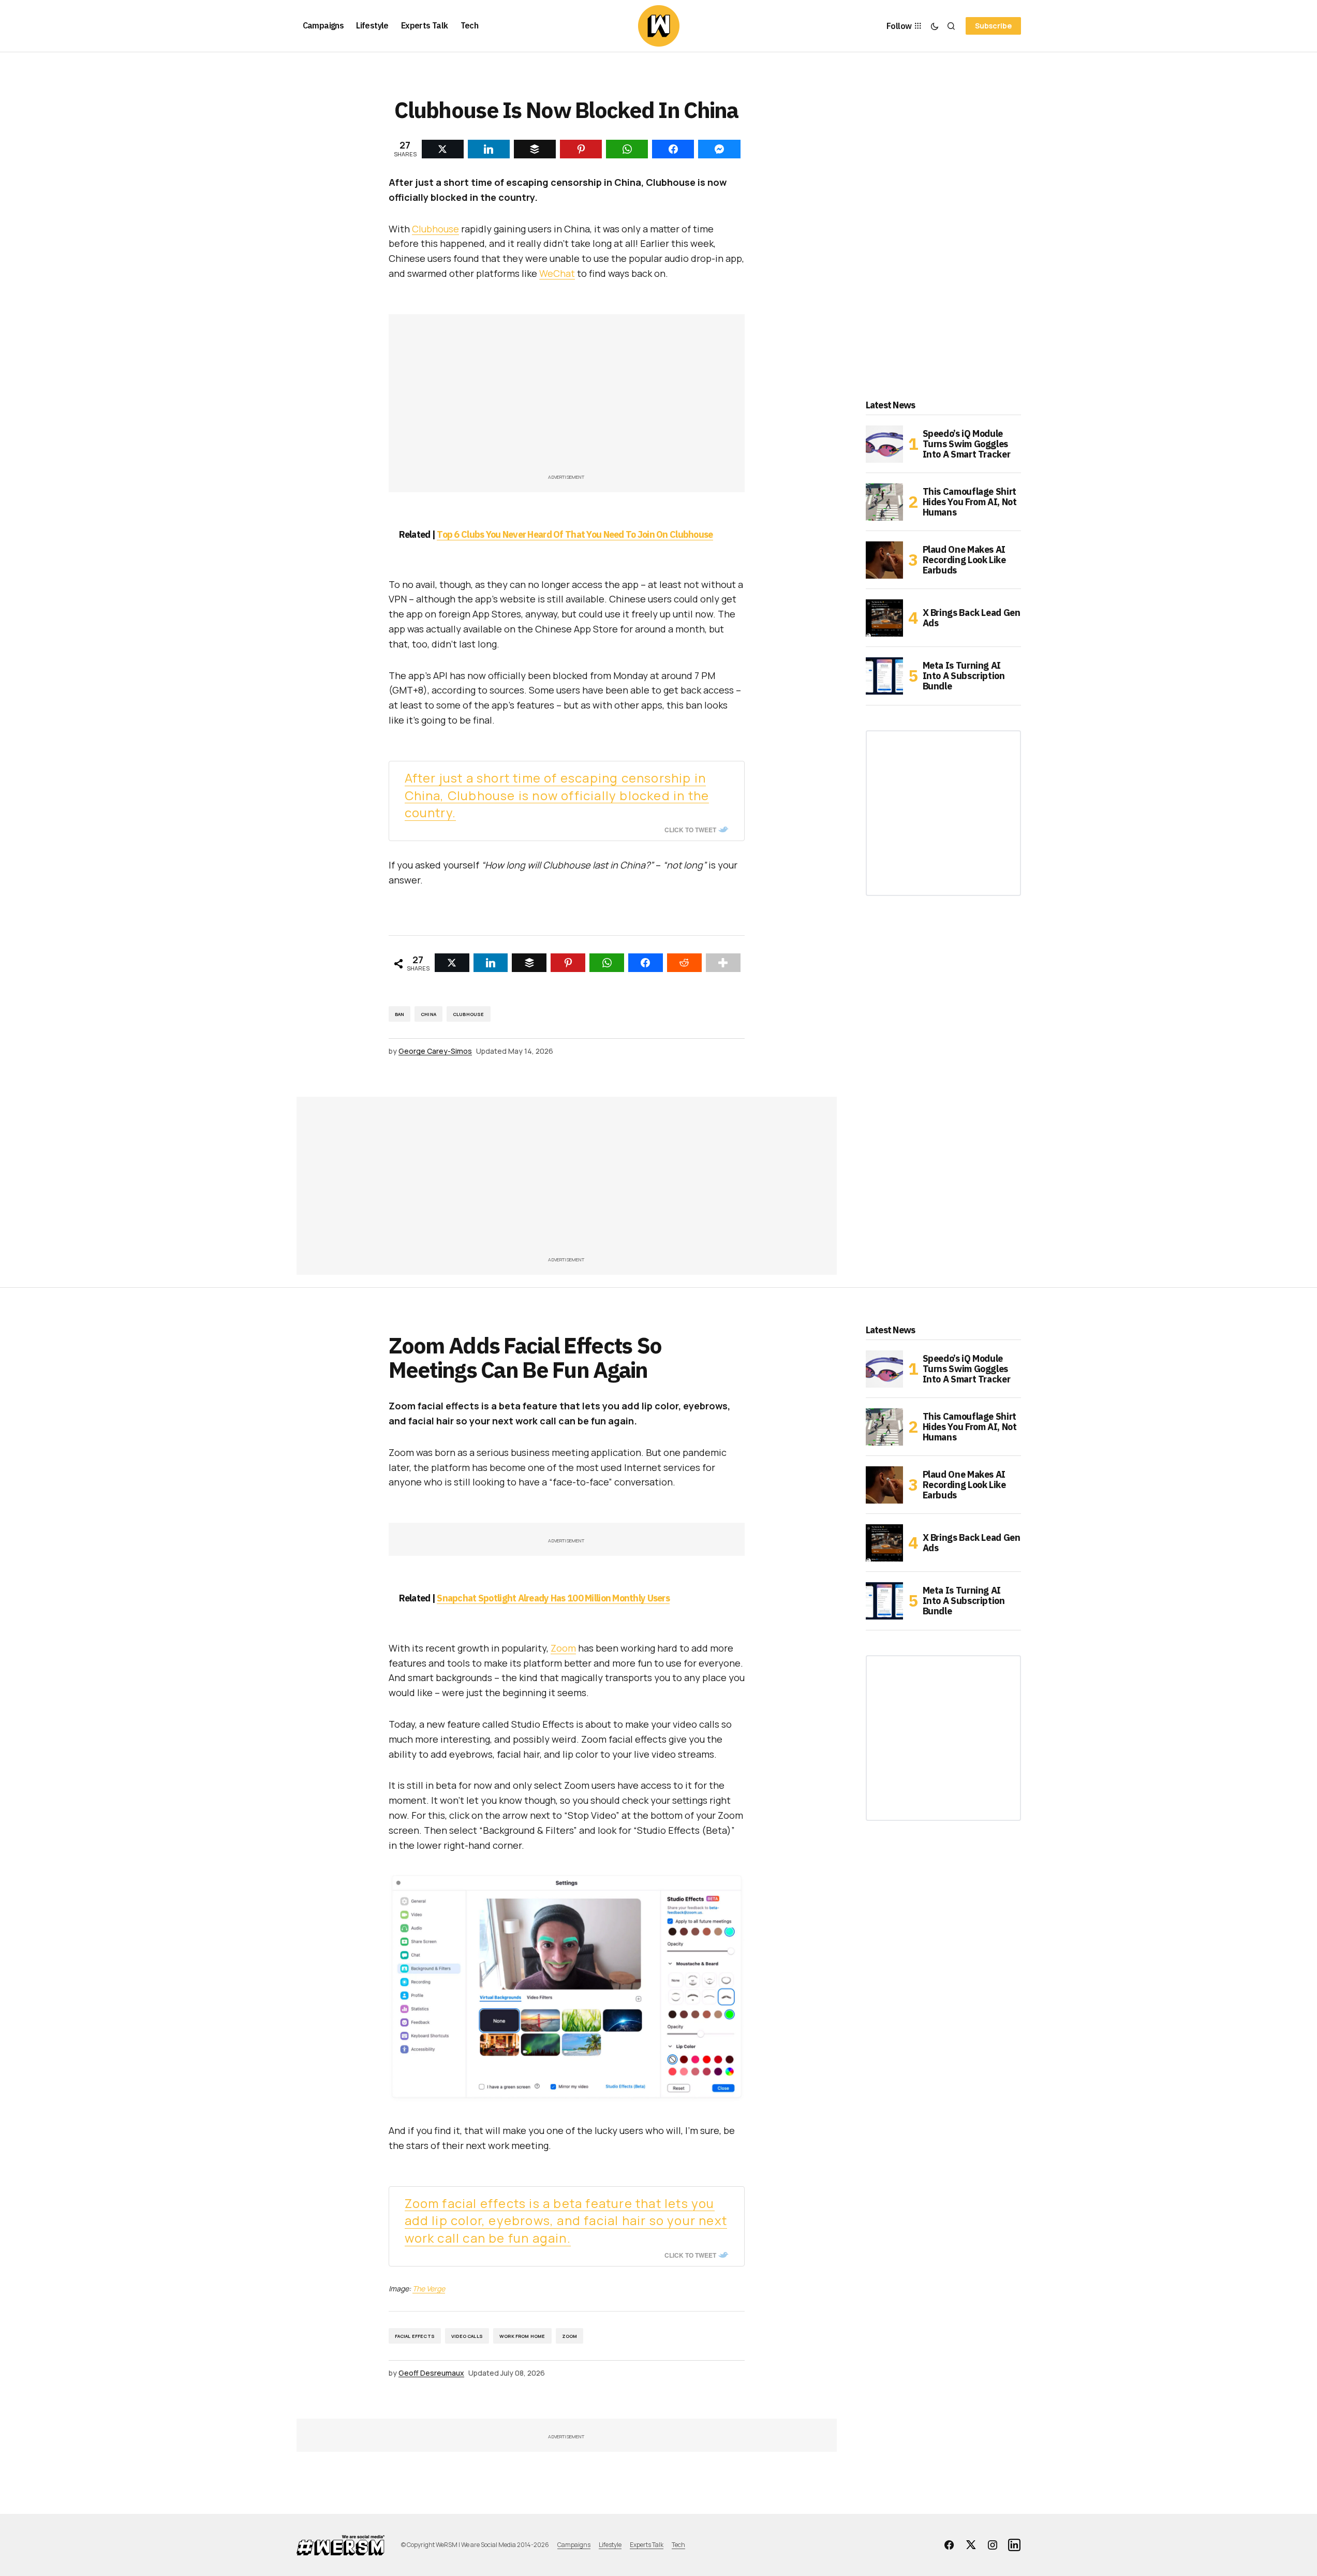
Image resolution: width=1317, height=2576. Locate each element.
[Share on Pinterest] (568, 963)
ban (400, 1014)
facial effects (415, 2336)
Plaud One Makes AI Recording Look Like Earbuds (964, 560)
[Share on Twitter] (452, 963)
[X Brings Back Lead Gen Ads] (884, 618)
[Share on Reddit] (684, 963)
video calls (467, 2336)
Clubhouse (435, 229)
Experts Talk (647, 2545)
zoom (570, 2336)
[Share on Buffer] (529, 963)
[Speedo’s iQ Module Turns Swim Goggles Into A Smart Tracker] (884, 444)
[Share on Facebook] (646, 963)
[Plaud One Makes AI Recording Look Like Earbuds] (884, 560)
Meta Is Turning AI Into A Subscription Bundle (964, 676)
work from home (522, 2336)
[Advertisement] (567, 399)
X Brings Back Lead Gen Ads (972, 618)
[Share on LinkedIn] (491, 963)
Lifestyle (610, 2545)
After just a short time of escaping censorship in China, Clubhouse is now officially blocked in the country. (557, 795)
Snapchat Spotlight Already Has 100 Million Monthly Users (553, 1598)
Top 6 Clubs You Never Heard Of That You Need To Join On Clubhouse (575, 534)
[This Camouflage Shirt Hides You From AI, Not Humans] (884, 502)
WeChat (557, 273)
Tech (678, 2545)
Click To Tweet (690, 830)
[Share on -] (443, 149)
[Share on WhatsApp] (607, 963)
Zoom (563, 1648)
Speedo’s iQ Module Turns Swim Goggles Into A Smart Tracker (967, 444)
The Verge (429, 2288)
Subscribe (993, 26)
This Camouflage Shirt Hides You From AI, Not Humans (970, 502)
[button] (935, 26)
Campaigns (574, 2545)
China (428, 1014)
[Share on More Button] (723, 963)
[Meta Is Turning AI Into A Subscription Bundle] (884, 676)
